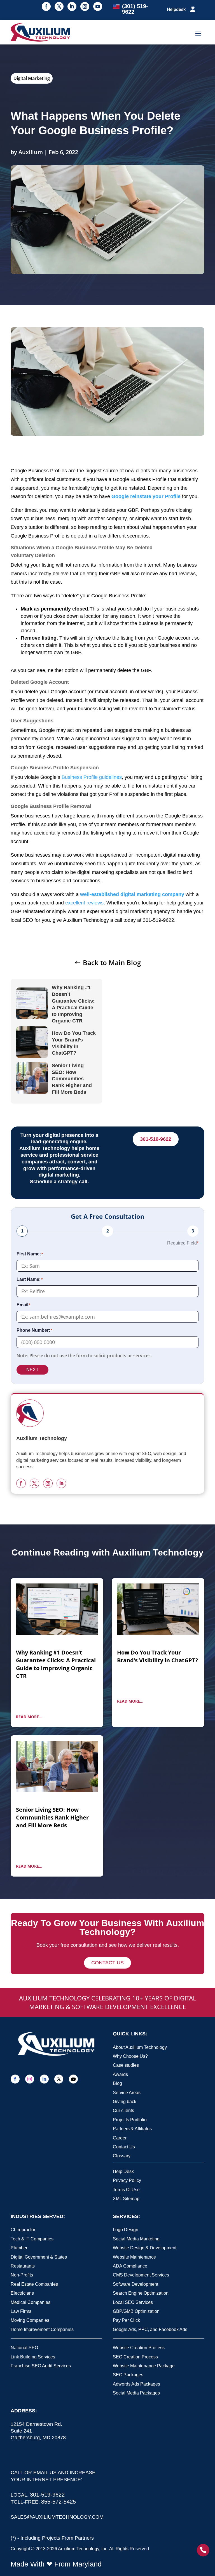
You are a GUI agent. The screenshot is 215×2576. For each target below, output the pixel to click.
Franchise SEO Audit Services (41, 2366)
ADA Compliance (130, 2266)
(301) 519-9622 (135, 9)
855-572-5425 (59, 2502)
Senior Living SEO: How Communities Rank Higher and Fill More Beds (72, 1079)
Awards (120, 2074)
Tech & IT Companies (32, 2239)
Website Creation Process (139, 2348)
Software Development (135, 2284)
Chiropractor (23, 2230)
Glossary (122, 2156)
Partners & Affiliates (132, 2129)
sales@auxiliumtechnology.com (57, 2517)
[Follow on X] (59, 6)
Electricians (22, 2293)
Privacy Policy (127, 2180)
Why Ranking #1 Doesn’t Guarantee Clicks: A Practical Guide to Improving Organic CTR (73, 1004)
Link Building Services (33, 2357)
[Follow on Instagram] (85, 6)
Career (120, 2138)
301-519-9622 (156, 1139)
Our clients (123, 2110)
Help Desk (123, 2171)
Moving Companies (30, 2320)
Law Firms (21, 2311)
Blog (117, 2083)
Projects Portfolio (130, 2120)
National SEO (24, 2348)
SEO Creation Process (135, 2357)
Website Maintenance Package (144, 2366)
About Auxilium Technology (140, 2047)
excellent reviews (84, 903)
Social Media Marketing (136, 2239)
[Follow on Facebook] (46, 6)
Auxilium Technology (79, 2549)
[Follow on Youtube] (98, 6)
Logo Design (126, 2230)
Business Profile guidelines (92, 777)
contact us (107, 1963)
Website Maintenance (134, 2257)
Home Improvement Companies (42, 2329)
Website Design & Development (145, 2248)
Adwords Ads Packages (136, 2384)
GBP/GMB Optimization (136, 2311)
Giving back (125, 2102)
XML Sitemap (126, 2199)
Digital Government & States (39, 2257)
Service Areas (127, 2093)
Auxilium (31, 152)
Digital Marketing (32, 78)
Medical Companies (31, 2302)
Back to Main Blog (112, 962)
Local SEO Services (133, 2302)
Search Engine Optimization (141, 2293)
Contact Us (124, 2147)
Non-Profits (22, 2275)
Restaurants (23, 2266)
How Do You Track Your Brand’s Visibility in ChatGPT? (74, 1043)
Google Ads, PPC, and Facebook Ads (150, 2329)
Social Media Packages (136, 2393)
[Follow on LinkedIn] (72, 6)
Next (32, 1370)
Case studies (126, 2065)
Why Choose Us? (130, 2056)
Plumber (19, 2248)
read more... (29, 1717)
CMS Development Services (141, 2275)
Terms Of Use (126, 2190)
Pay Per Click (126, 2320)
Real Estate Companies (34, 2284)
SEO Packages (128, 2375)
